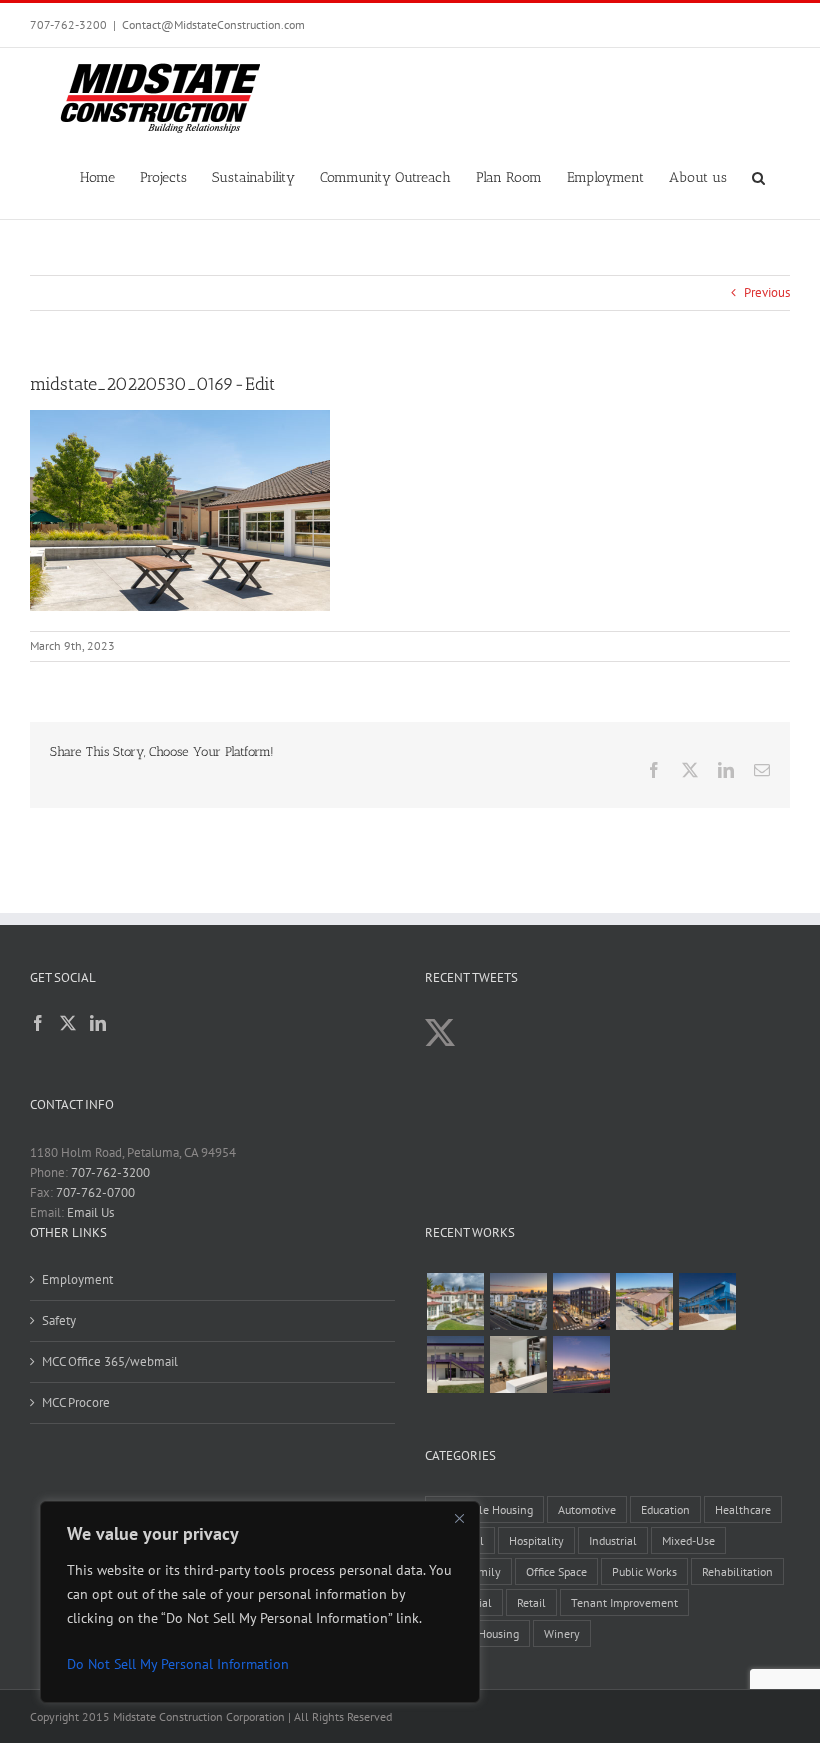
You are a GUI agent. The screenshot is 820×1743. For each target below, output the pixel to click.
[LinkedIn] (98, 1023)
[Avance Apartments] (455, 1301)
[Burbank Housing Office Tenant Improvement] (518, 1364)
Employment (77, 1279)
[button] (758, 176)
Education (665, 1509)
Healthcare (743, 1509)
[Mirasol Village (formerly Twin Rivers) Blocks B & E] (518, 1301)
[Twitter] (68, 1023)
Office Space (556, 1571)
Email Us (90, 1212)
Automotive (587, 1509)
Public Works (644, 1571)
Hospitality (536, 1540)
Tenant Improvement (624, 1602)
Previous (767, 292)
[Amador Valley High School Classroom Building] (455, 1364)
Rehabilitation (737, 1571)
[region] (260, 1602)
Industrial (613, 1540)
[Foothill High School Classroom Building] (707, 1301)
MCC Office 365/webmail (110, 1361)
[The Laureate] (581, 1301)
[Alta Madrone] (581, 1364)
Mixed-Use (688, 1540)
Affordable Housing (484, 1509)
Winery (562, 1633)
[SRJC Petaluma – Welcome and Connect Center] (644, 1301)
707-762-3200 (68, 24)
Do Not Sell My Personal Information (178, 1664)
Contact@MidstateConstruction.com (213, 24)
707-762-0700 (95, 1192)
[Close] (459, 1518)
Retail (531, 1602)
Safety (59, 1320)
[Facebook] (38, 1023)
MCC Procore (76, 1402)
